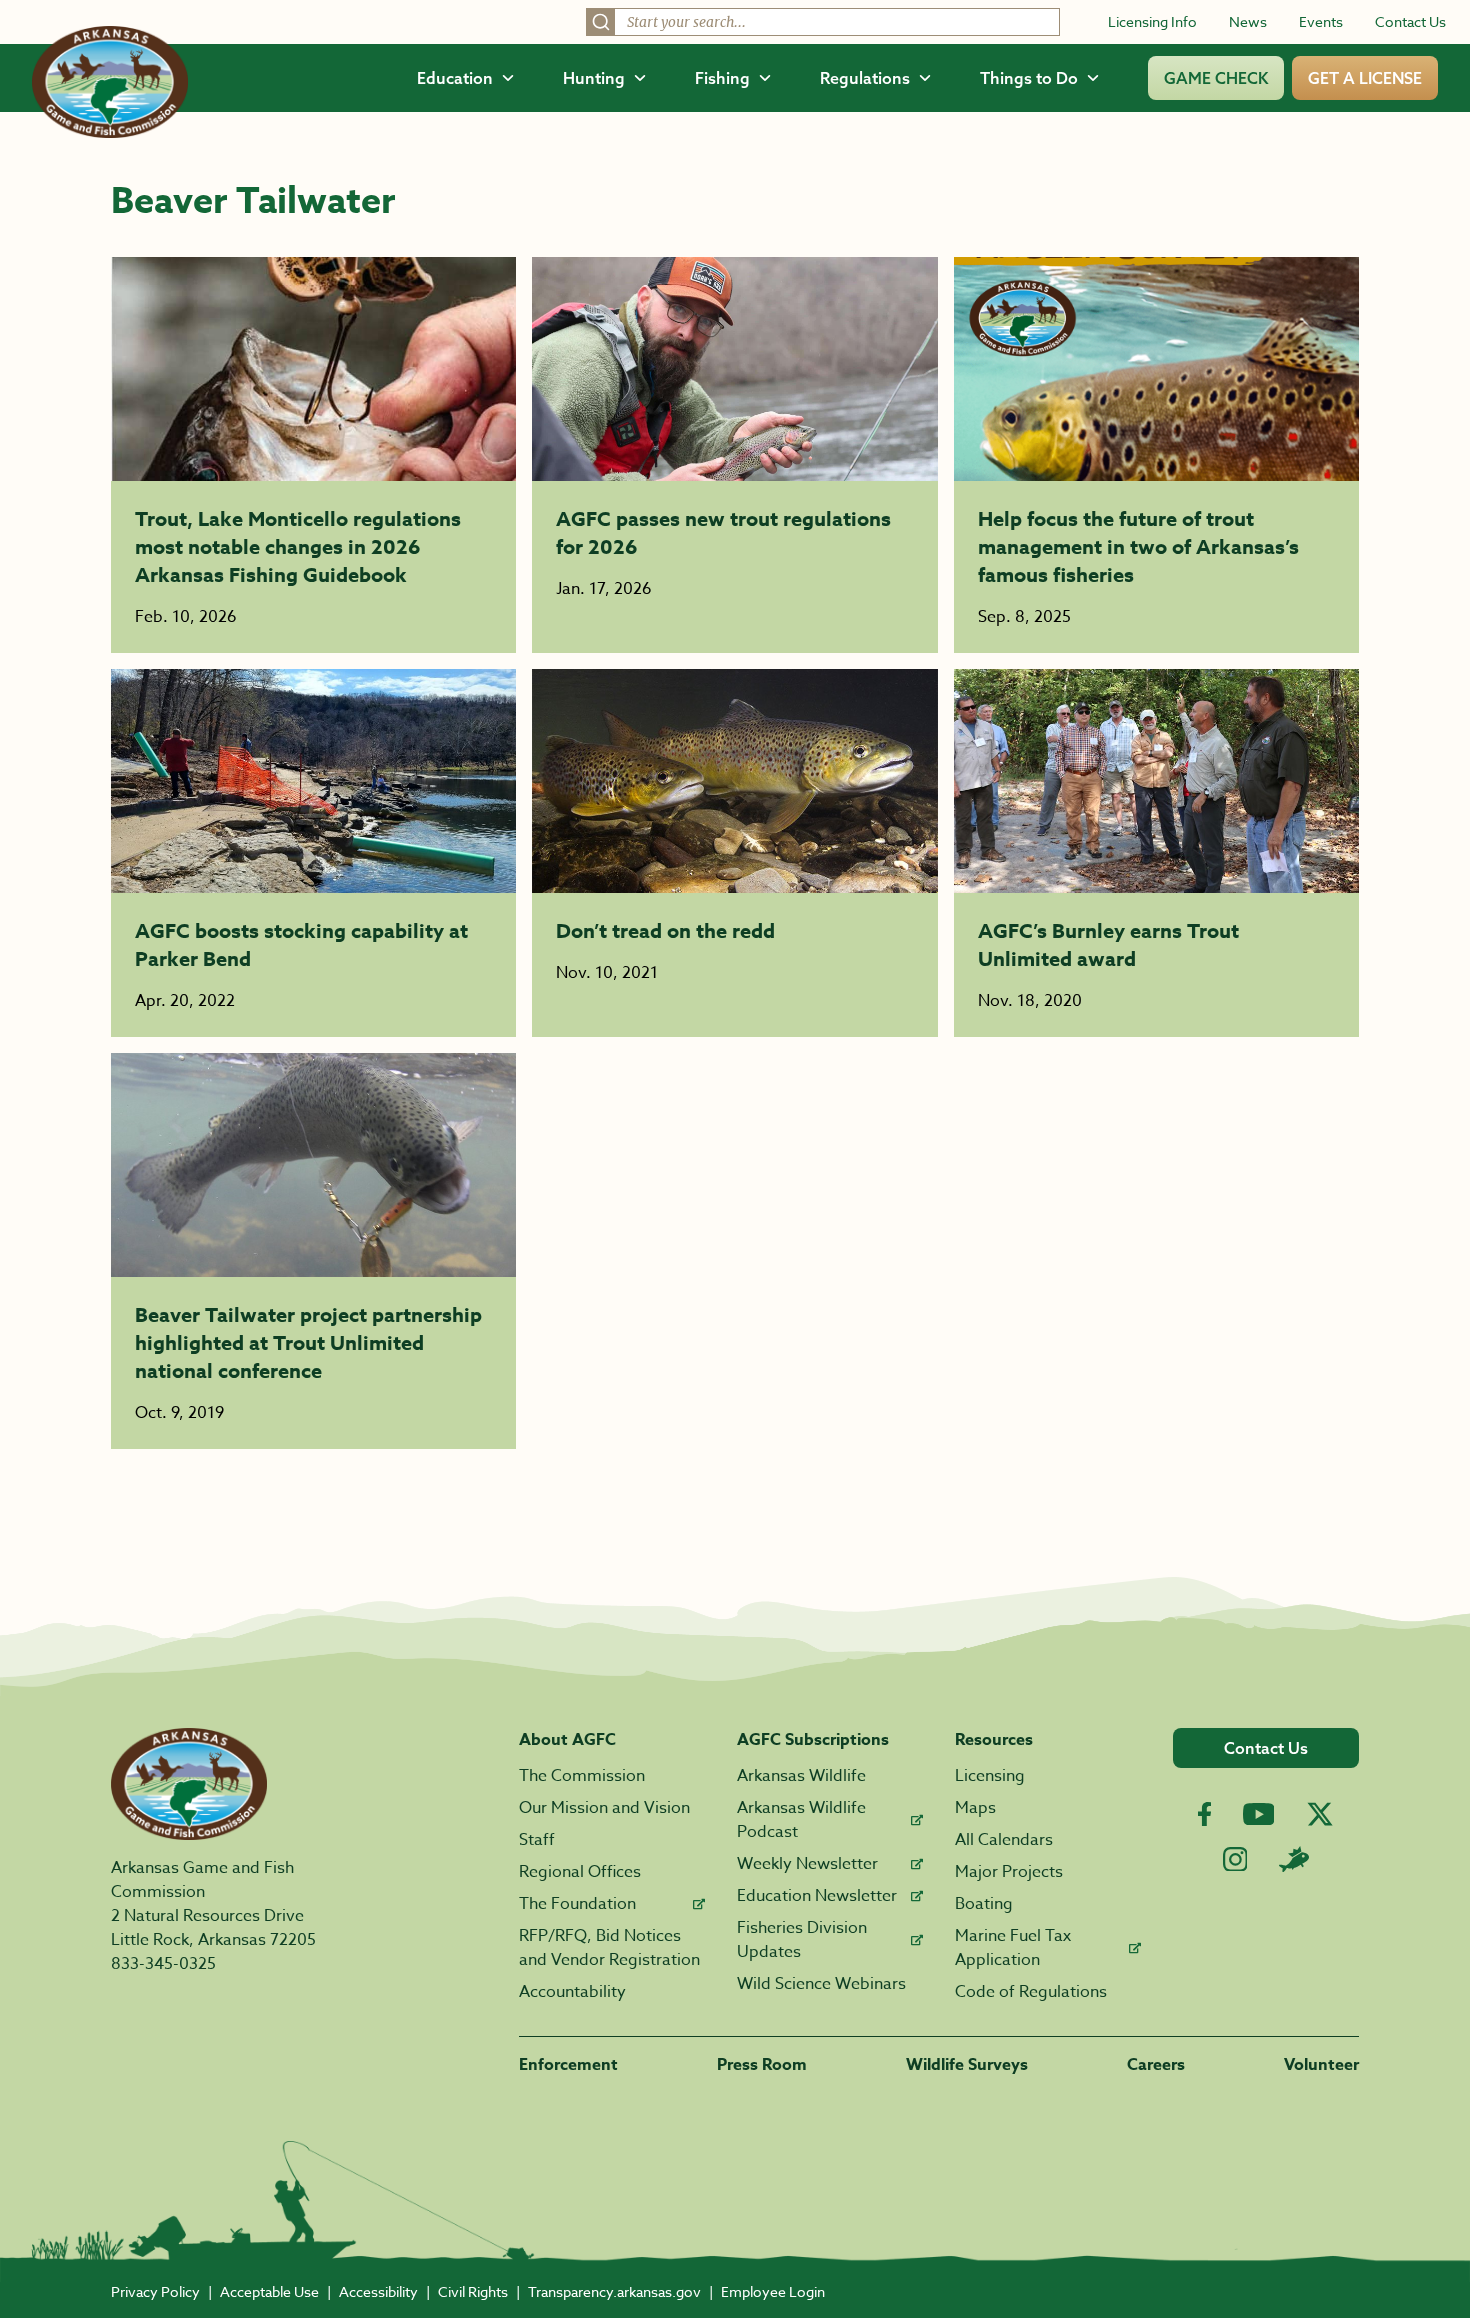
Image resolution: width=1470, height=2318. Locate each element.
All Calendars (1004, 1840)
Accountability (572, 1992)
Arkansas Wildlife (801, 1776)
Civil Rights (473, 2291)
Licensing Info (1152, 21)
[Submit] (601, 22)
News (1248, 21)
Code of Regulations (1031, 1992)
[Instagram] (1235, 1859)
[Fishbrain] (1294, 1859)
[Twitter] (1320, 1814)
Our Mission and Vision (604, 1808)
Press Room (762, 2065)
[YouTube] (1259, 1814)
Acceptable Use (269, 2291)
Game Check (1216, 78)
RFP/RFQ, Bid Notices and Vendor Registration (609, 1948)
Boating (984, 1904)
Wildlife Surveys (967, 2065)
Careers (1156, 2065)
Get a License (1365, 78)
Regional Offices (580, 1872)
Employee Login (773, 2291)
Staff (537, 1840)
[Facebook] (1204, 1814)
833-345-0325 (163, 1964)
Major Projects (1009, 1872)
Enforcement (568, 2065)
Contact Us (1410, 21)
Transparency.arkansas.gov (614, 2291)
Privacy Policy (155, 2291)
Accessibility (378, 2291)
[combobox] (823, 22)
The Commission (582, 1776)
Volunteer (1321, 2065)
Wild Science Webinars (821, 1984)
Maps (975, 1808)
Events (1321, 21)
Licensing (990, 1776)
